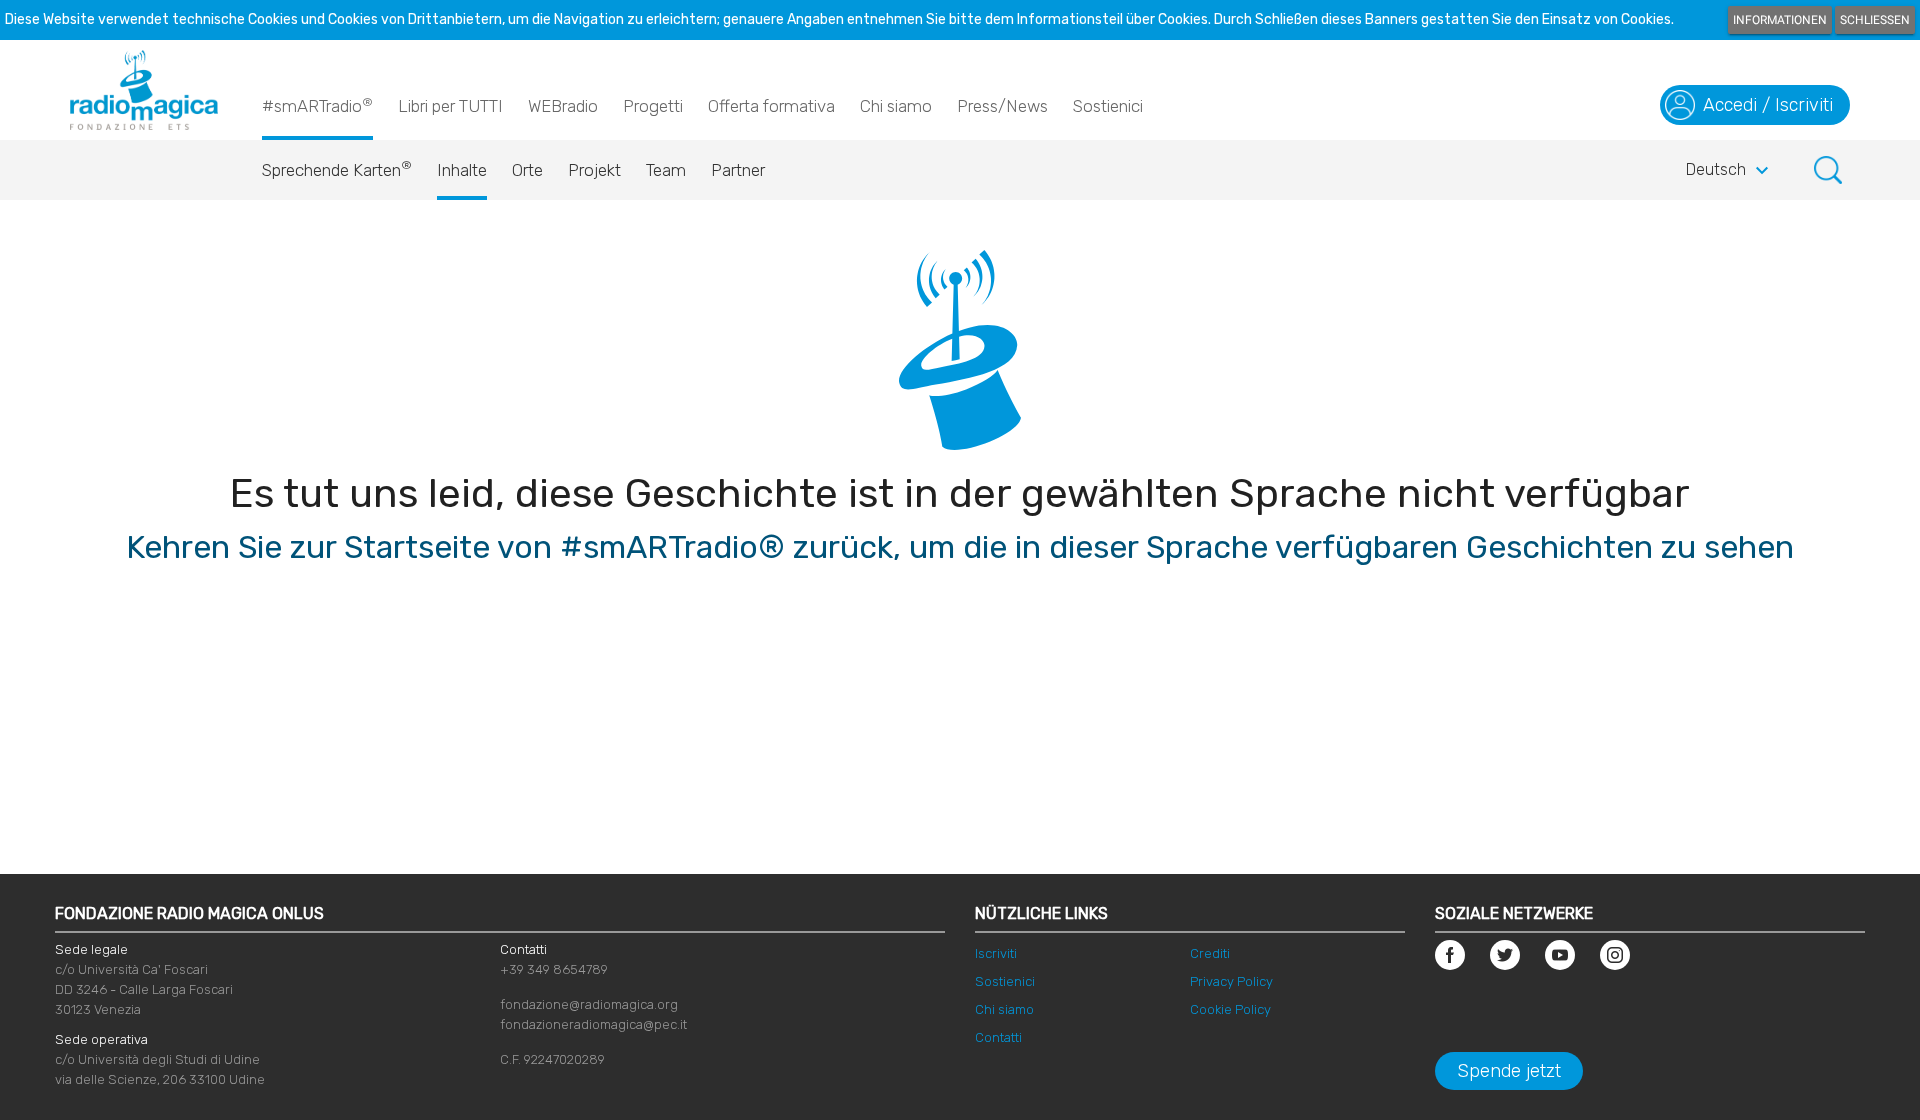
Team (666, 170)
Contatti (998, 1037)
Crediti (1210, 953)
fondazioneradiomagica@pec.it (593, 1024)
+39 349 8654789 (554, 969)
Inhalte (462, 170)
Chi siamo (896, 106)
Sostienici (1108, 106)
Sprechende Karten (337, 169)
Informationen (1780, 20)
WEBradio (563, 106)
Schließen (1875, 20)
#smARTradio (317, 105)
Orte (527, 170)
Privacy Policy (1231, 981)
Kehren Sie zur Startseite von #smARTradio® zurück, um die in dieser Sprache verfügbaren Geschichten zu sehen (960, 547)
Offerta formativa (771, 106)
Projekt (594, 170)
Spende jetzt (1509, 1071)
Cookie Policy (1230, 1009)
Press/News (1002, 106)
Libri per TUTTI (450, 106)
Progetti (653, 106)
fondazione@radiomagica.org (589, 1004)
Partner (738, 170)
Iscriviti (996, 953)
